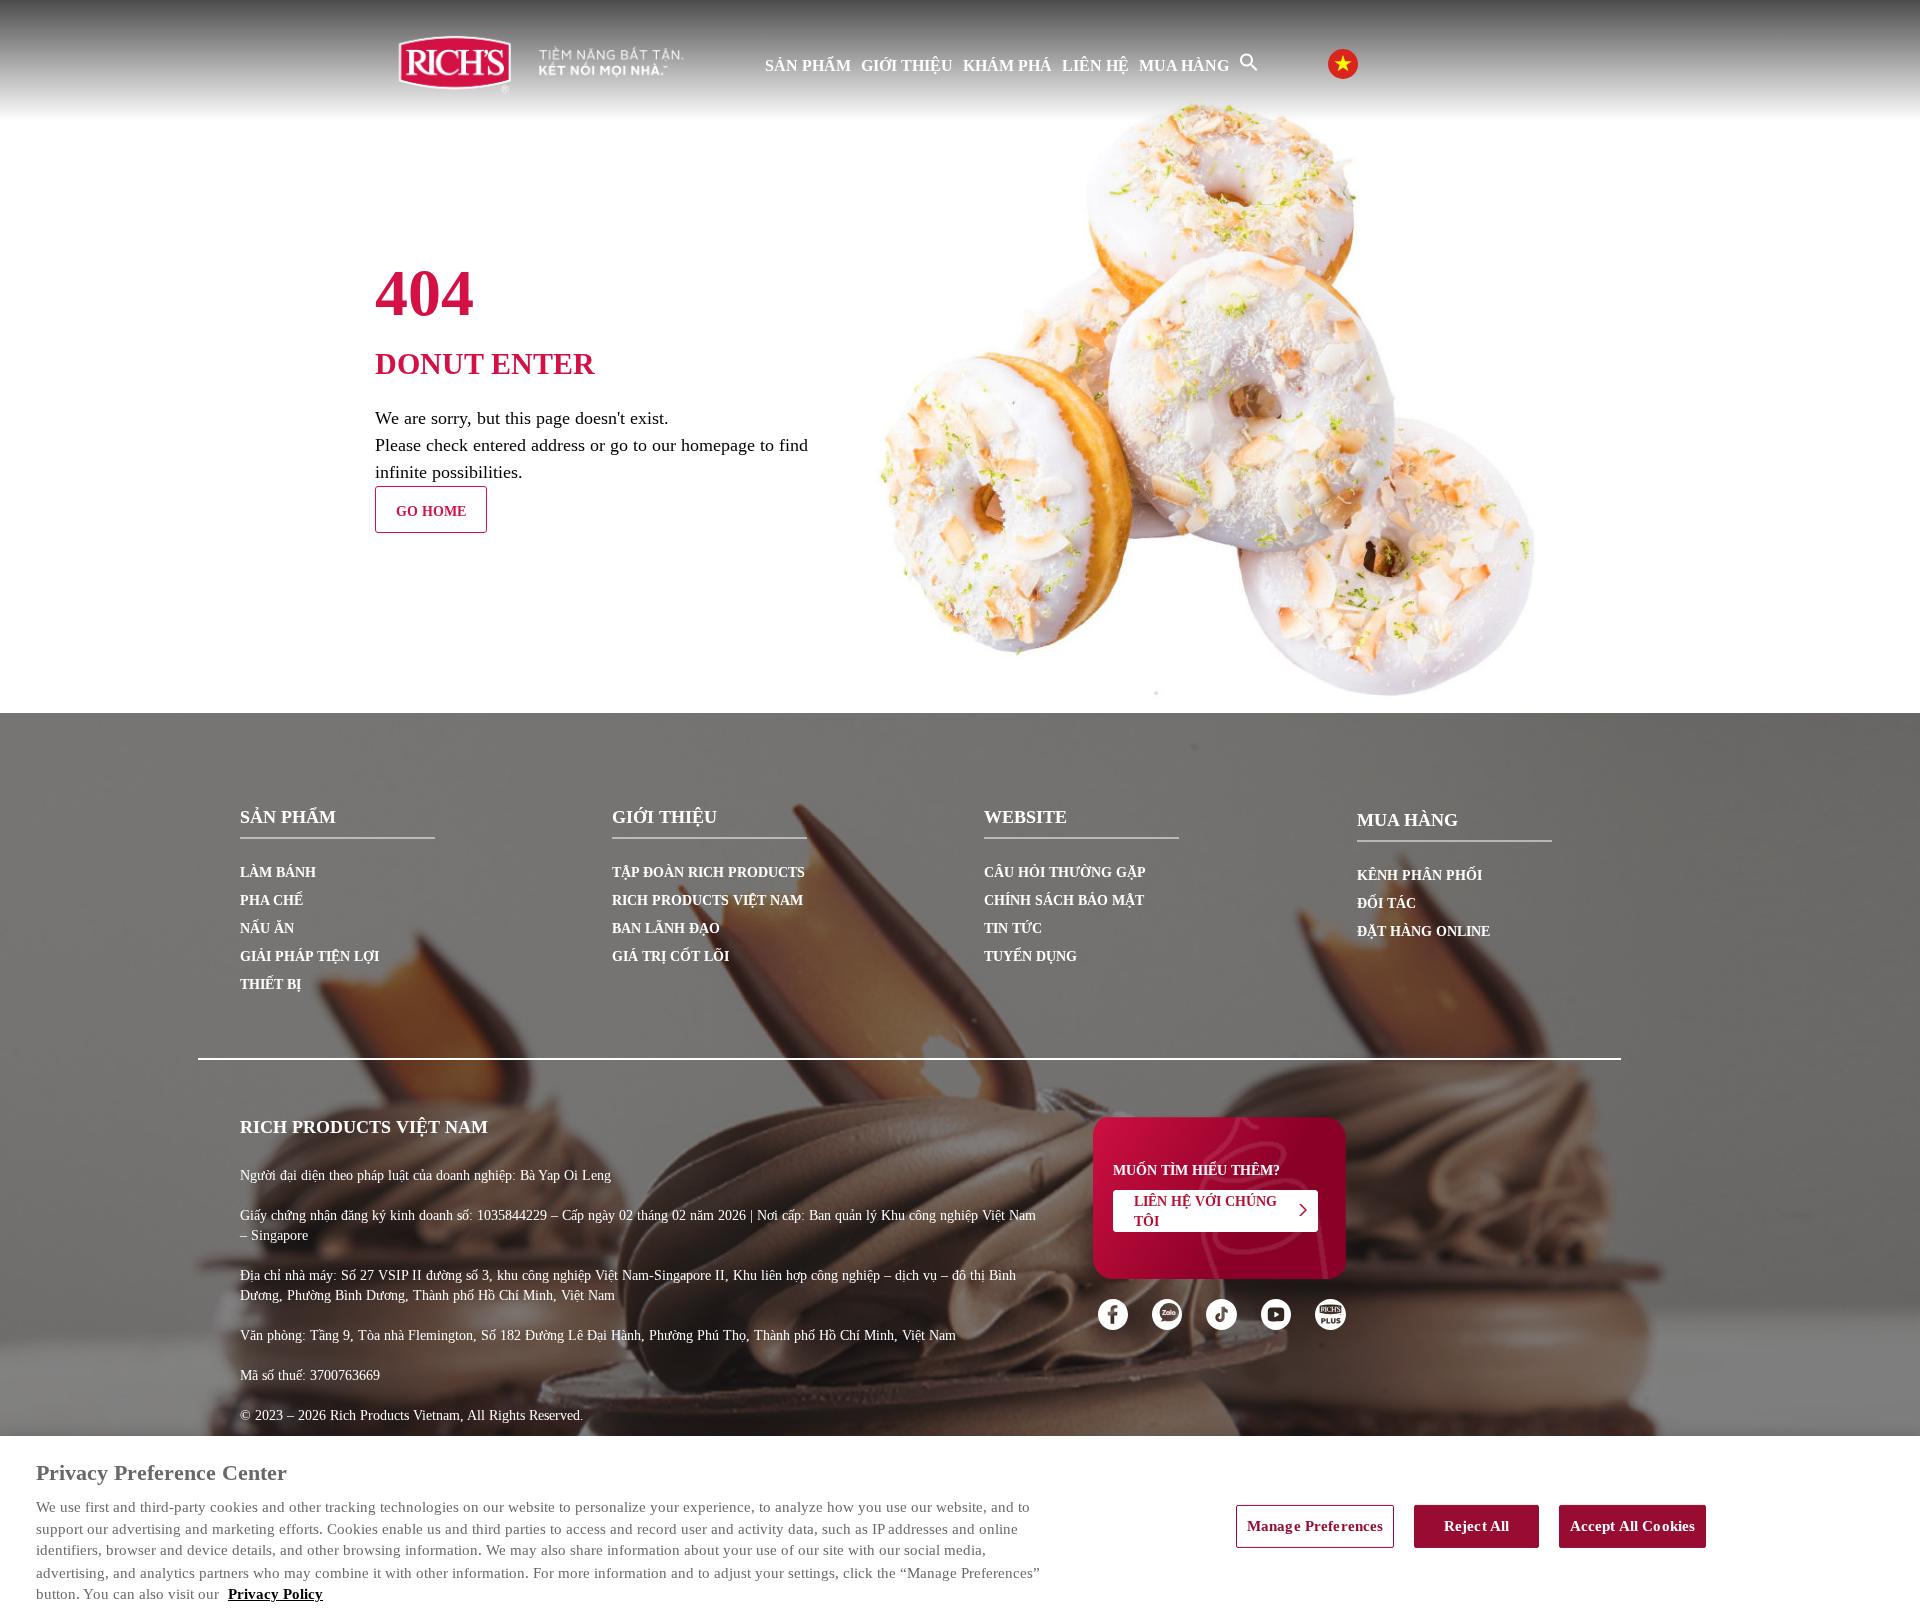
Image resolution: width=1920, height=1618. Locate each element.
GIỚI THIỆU (907, 65)
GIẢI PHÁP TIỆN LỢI (309, 956)
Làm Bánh (278, 872)
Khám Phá (1007, 65)
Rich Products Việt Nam (707, 900)
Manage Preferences (1315, 1526)
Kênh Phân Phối (1419, 875)
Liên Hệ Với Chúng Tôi (1205, 1211)
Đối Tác (1386, 903)
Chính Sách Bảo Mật (1064, 900)
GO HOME (431, 511)
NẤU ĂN (267, 928)
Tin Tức (1013, 928)
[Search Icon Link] (1249, 62)
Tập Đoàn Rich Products (708, 872)
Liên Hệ (1095, 65)
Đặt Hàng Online (1423, 931)
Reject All (1476, 1526)
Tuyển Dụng (1030, 956)
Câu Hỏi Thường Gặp (1065, 872)
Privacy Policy (275, 1595)
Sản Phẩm (808, 65)
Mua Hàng (1184, 65)
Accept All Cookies (1633, 1526)
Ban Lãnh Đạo (666, 928)
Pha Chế (271, 900)
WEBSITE (1025, 818)
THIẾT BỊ (270, 984)
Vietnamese (1363, 61)
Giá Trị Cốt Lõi (670, 956)
